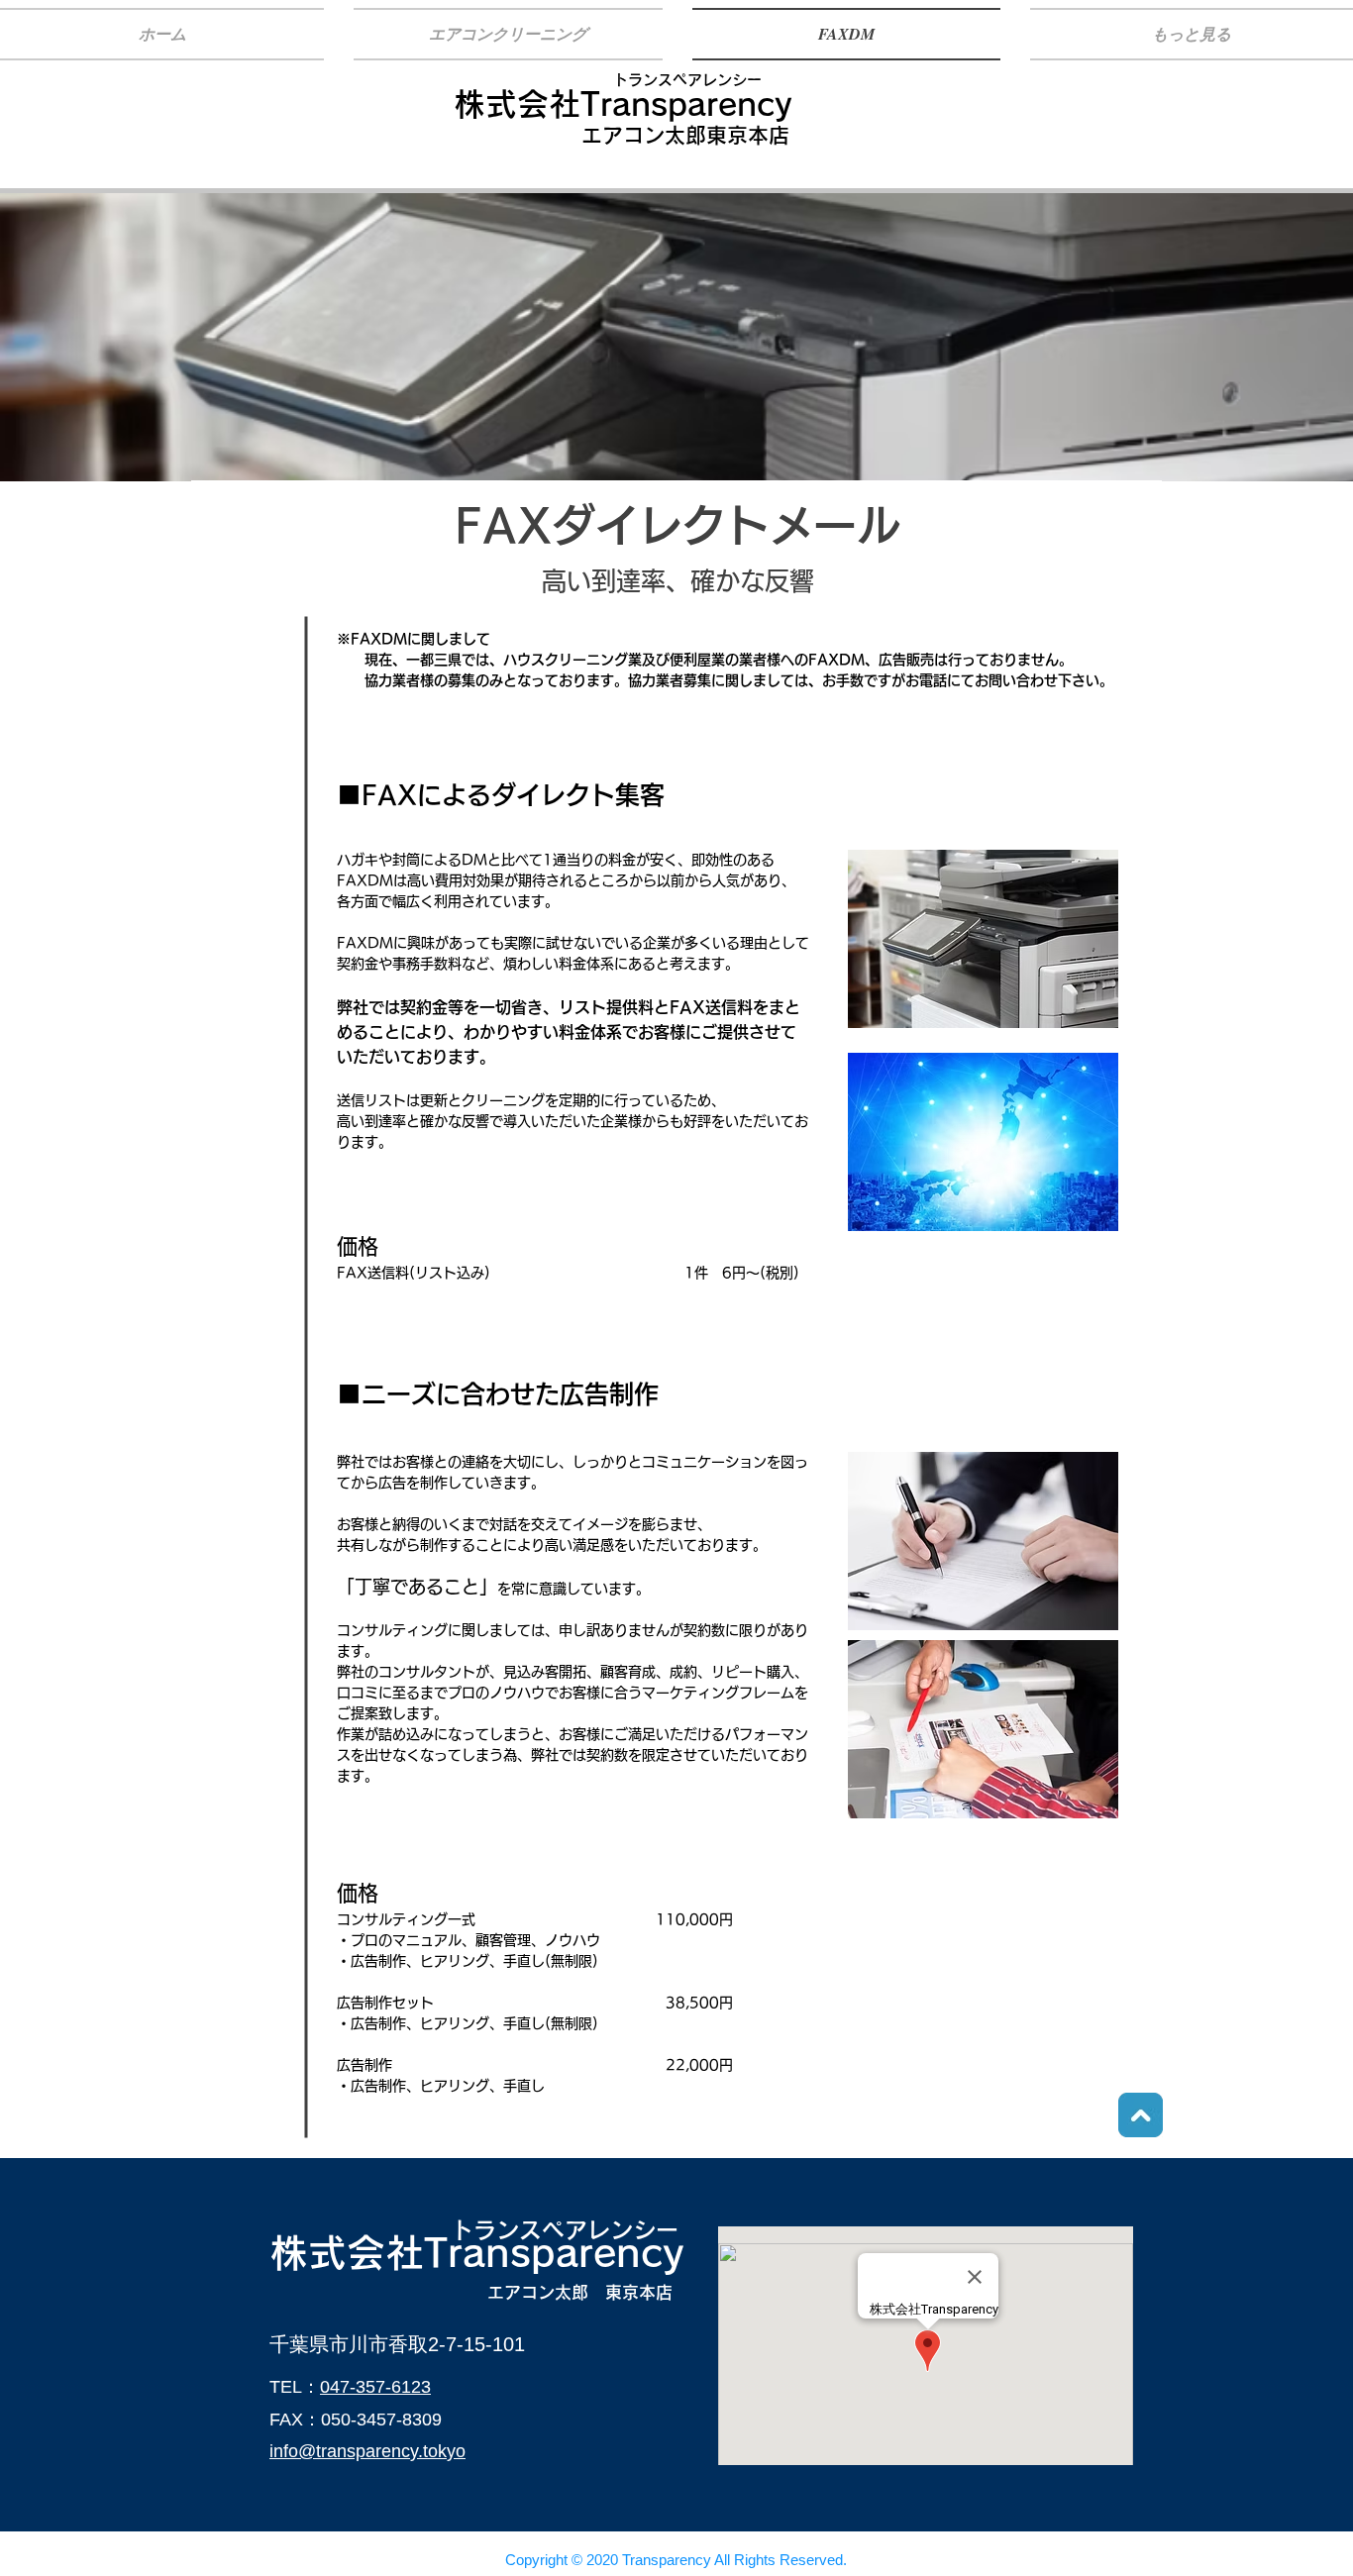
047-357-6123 (375, 2387)
